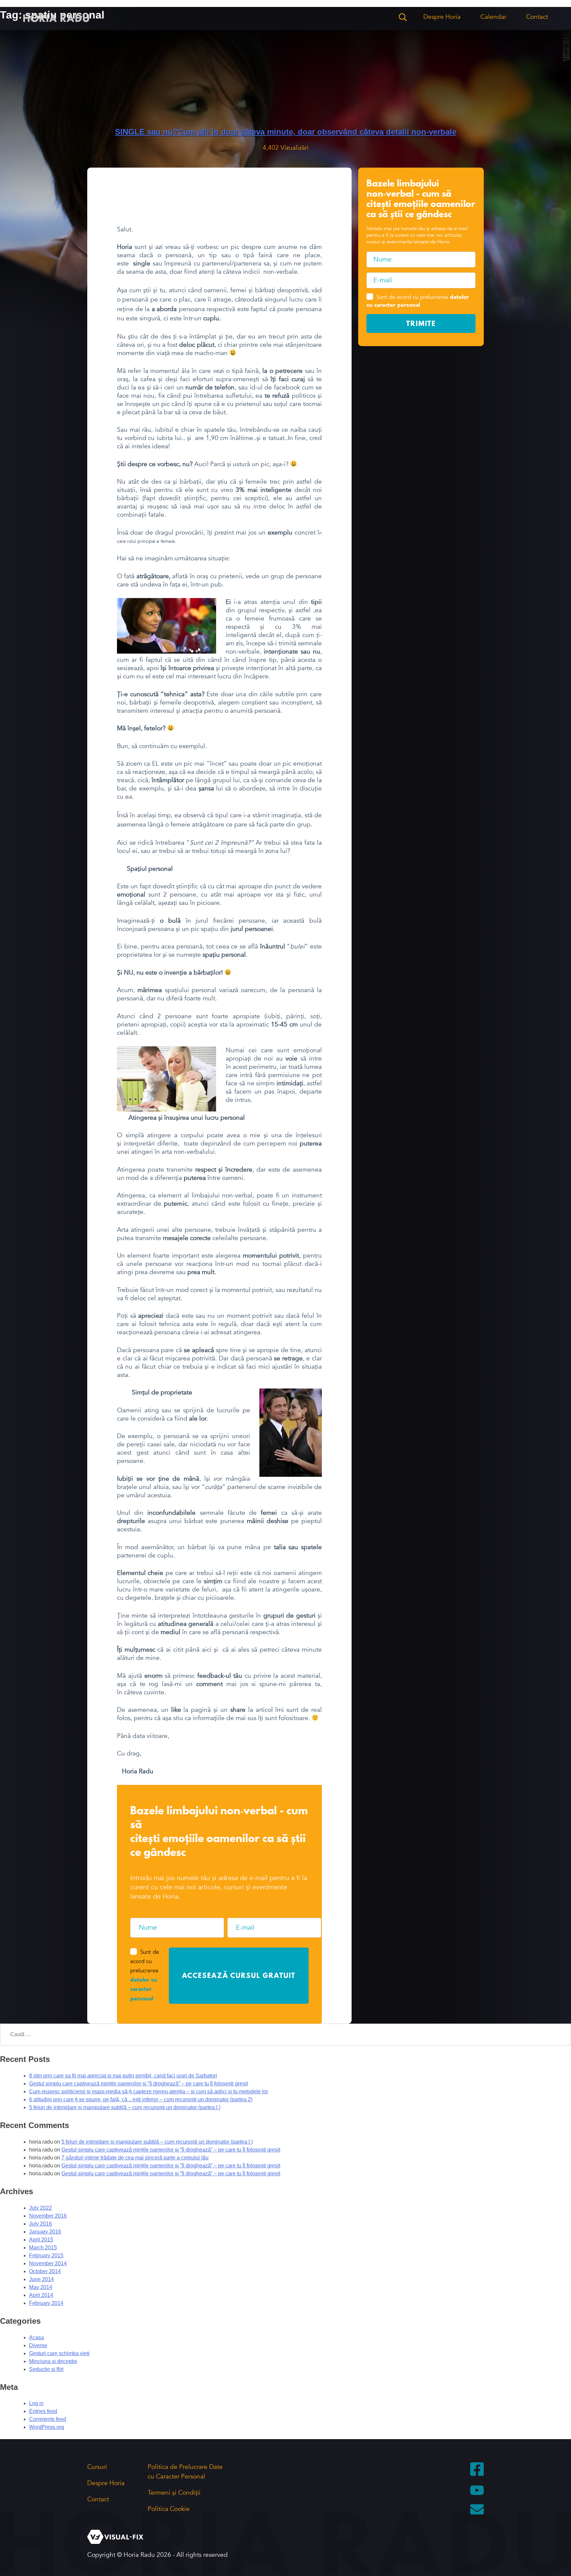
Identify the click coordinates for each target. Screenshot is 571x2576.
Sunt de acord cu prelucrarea (418, 301)
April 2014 (41, 2295)
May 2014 (41, 2287)
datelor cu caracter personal (144, 1990)
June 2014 (41, 2279)
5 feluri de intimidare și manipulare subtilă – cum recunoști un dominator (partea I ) (125, 2107)
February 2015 (46, 2255)
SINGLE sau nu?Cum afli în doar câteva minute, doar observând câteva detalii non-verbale (286, 132)
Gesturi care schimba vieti (59, 2353)
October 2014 (45, 2271)
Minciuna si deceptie (53, 2361)
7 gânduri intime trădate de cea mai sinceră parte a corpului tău (135, 2158)
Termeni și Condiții (174, 2493)
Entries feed (43, 2411)
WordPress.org (47, 2427)
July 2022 (40, 2208)
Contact (537, 17)
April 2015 (41, 2240)
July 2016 (40, 2224)
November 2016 (48, 2216)
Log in (36, 2403)
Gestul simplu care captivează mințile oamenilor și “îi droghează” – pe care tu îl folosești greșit (138, 2084)
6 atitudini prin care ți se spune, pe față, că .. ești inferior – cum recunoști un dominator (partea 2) (141, 2099)
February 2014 (46, 2303)
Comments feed (48, 2419)
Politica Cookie (169, 2509)
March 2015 (43, 2248)
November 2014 (48, 2263)
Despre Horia (442, 17)
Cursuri (97, 2467)
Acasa (37, 2337)
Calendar (493, 17)
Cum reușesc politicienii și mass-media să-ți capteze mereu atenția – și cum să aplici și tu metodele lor (149, 2092)
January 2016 (45, 2232)
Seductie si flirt (46, 2369)
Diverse (38, 2345)
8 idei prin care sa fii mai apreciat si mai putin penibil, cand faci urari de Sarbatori (123, 2076)
